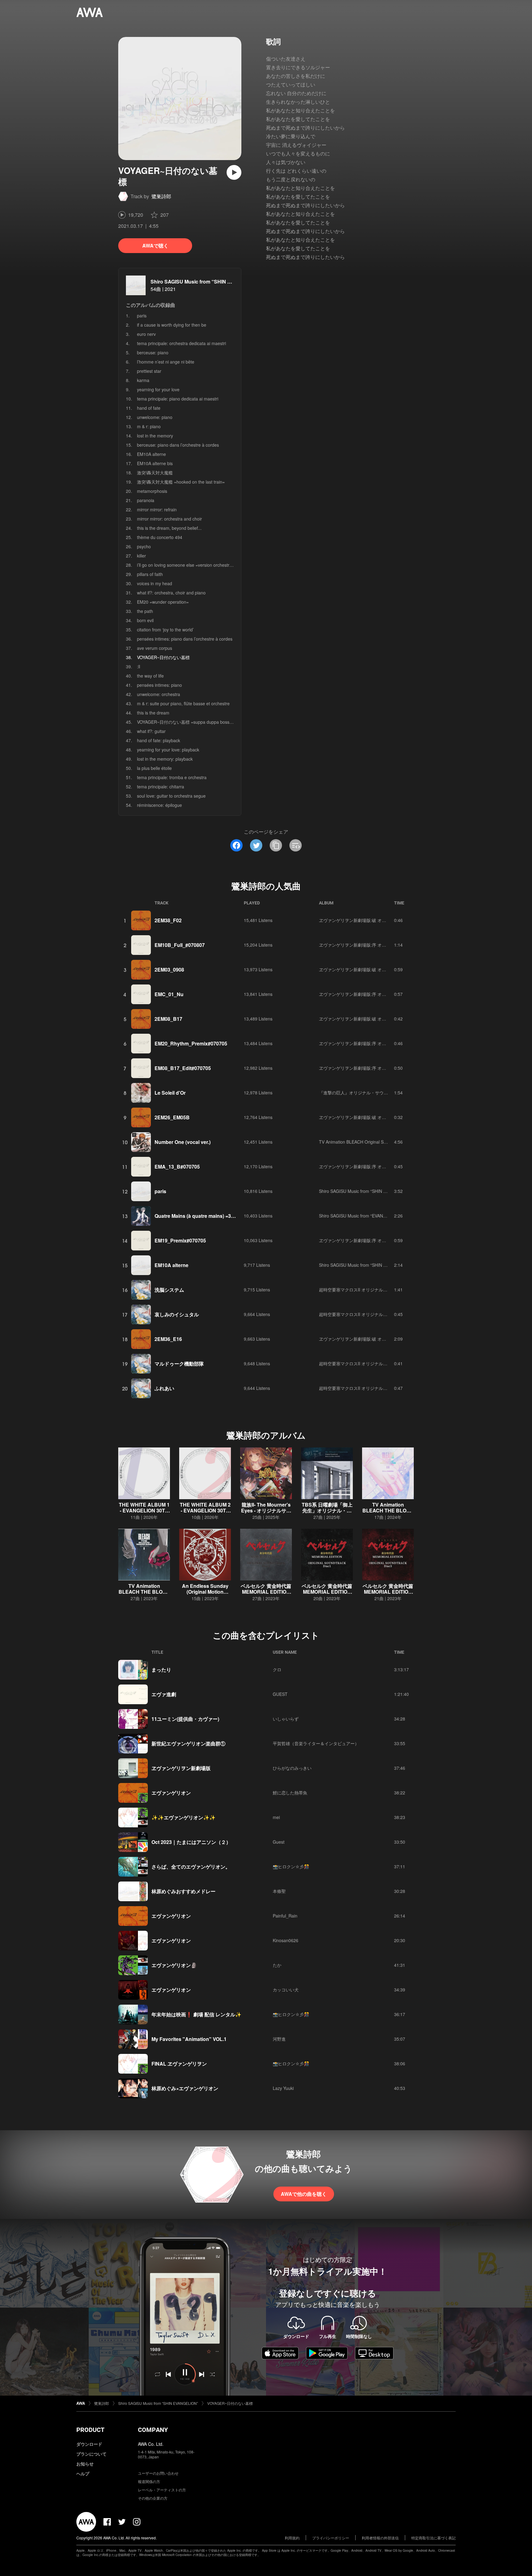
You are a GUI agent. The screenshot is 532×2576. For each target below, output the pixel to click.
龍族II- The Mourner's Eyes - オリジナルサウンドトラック (266, 1510)
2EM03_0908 (169, 970)
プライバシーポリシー (331, 2538)
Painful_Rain (285, 1916)
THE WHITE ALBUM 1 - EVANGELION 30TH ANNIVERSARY (144, 1510)
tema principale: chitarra (161, 787)
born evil (145, 620)
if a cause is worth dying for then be (172, 325)
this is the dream (153, 713)
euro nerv (146, 334)
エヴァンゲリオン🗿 (174, 1965)
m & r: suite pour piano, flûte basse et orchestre (183, 703)
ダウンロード (89, 2444)
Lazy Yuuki (283, 2088)
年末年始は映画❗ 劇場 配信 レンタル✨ (196, 2014)
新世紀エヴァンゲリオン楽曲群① (188, 1743)
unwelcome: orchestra (159, 694)
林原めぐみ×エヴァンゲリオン (185, 2088)
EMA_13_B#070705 (177, 1167)
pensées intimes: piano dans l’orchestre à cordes (185, 639)
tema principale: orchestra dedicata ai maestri (181, 343)
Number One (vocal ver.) (183, 1142)
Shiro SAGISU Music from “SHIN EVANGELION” (206, 282)
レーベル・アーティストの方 (162, 2490)
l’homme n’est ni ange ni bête (166, 362)
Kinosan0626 (286, 1940)
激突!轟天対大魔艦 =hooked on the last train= (181, 482)
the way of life (150, 676)
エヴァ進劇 (164, 1694)
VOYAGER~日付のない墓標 (230, 2403)
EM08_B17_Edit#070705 (183, 1068)
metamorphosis (152, 491)
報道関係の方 (149, 2481)
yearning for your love (158, 389)
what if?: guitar (151, 731)
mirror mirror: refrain (157, 509)
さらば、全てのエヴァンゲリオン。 (191, 1867)
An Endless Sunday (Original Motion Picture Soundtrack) (205, 1592)
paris (142, 316)
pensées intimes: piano (159, 685)
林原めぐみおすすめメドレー (183, 1891)
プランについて (91, 2454)
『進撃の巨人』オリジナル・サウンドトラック (364, 1093)
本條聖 (279, 1891)
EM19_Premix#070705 (180, 1240)
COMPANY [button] (153, 2430)
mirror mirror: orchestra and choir (169, 519)
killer (141, 556)
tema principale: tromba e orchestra (172, 777)
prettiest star (149, 371)
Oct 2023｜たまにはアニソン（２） (191, 1842)
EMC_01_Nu (169, 994)
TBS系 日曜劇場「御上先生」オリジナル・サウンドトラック (327, 1510)
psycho (144, 546)
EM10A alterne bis (155, 463)
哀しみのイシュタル (177, 1314)
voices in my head (155, 583)
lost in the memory (155, 436)
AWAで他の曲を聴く (304, 2194)
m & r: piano (149, 426)
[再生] (234, 172)
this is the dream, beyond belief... (169, 528)
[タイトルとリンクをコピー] (276, 845)
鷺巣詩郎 (161, 196)
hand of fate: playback (159, 740)
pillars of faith (150, 574)
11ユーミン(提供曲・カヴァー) (185, 1719)
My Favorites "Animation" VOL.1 (189, 2039)
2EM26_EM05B (172, 1117)
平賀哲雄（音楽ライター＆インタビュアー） (316, 1743)
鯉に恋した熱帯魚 (290, 1793)
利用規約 (292, 2538)
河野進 (279, 2039)
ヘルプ (83, 2473)
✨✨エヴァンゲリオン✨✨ (183, 1817)
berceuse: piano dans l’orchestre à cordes (178, 445)
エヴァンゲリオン (171, 1793)
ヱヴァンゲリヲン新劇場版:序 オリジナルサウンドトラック (376, 945)
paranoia (146, 500)
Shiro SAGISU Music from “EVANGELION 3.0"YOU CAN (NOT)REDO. (387, 1216)
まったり (161, 1670)
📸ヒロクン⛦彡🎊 (291, 1866)
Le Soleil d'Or (170, 1093)
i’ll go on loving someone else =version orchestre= (186, 565)
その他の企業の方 (153, 2498)
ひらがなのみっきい (292, 1768)
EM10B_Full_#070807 (180, 945)
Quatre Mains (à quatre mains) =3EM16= (201, 1216)
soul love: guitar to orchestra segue (171, 796)
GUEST (280, 1694)
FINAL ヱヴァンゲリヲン (179, 2064)
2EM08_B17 (168, 1019)
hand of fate (149, 408)
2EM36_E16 (168, 1339)
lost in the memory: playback (165, 759)
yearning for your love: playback (168, 750)
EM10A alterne (151, 454)
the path (145, 611)
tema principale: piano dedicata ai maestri (178, 399)
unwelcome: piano (155, 417)
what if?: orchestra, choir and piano (171, 593)
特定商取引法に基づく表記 (433, 2538)
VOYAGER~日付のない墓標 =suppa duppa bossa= (186, 722)
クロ (277, 1669)
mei (276, 1817)
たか (277, 1965)
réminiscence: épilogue (159, 805)
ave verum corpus (155, 648)
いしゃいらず (286, 1719)
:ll (139, 666)
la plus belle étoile (154, 768)
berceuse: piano (153, 352)
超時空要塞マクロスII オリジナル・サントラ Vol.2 (367, 1290)
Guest (279, 1842)
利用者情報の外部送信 (380, 2538)
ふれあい (164, 1388)
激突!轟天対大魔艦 (155, 473)
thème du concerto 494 (160, 537)
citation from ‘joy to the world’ (165, 630)
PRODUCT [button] (90, 2430)
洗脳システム (169, 1290)
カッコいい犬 (286, 1990)
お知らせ (85, 2464)
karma (143, 380)
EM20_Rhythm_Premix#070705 (191, 1043)
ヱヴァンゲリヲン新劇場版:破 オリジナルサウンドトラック (376, 920)
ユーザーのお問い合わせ (158, 2473)
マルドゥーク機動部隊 (179, 1364)
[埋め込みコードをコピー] (296, 845)
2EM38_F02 (168, 920)
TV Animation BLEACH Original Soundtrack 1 (363, 1142)
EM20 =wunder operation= (163, 602)
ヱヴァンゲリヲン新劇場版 (181, 1768)
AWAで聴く (155, 246)
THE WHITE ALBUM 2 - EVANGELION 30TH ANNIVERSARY (205, 1510)
